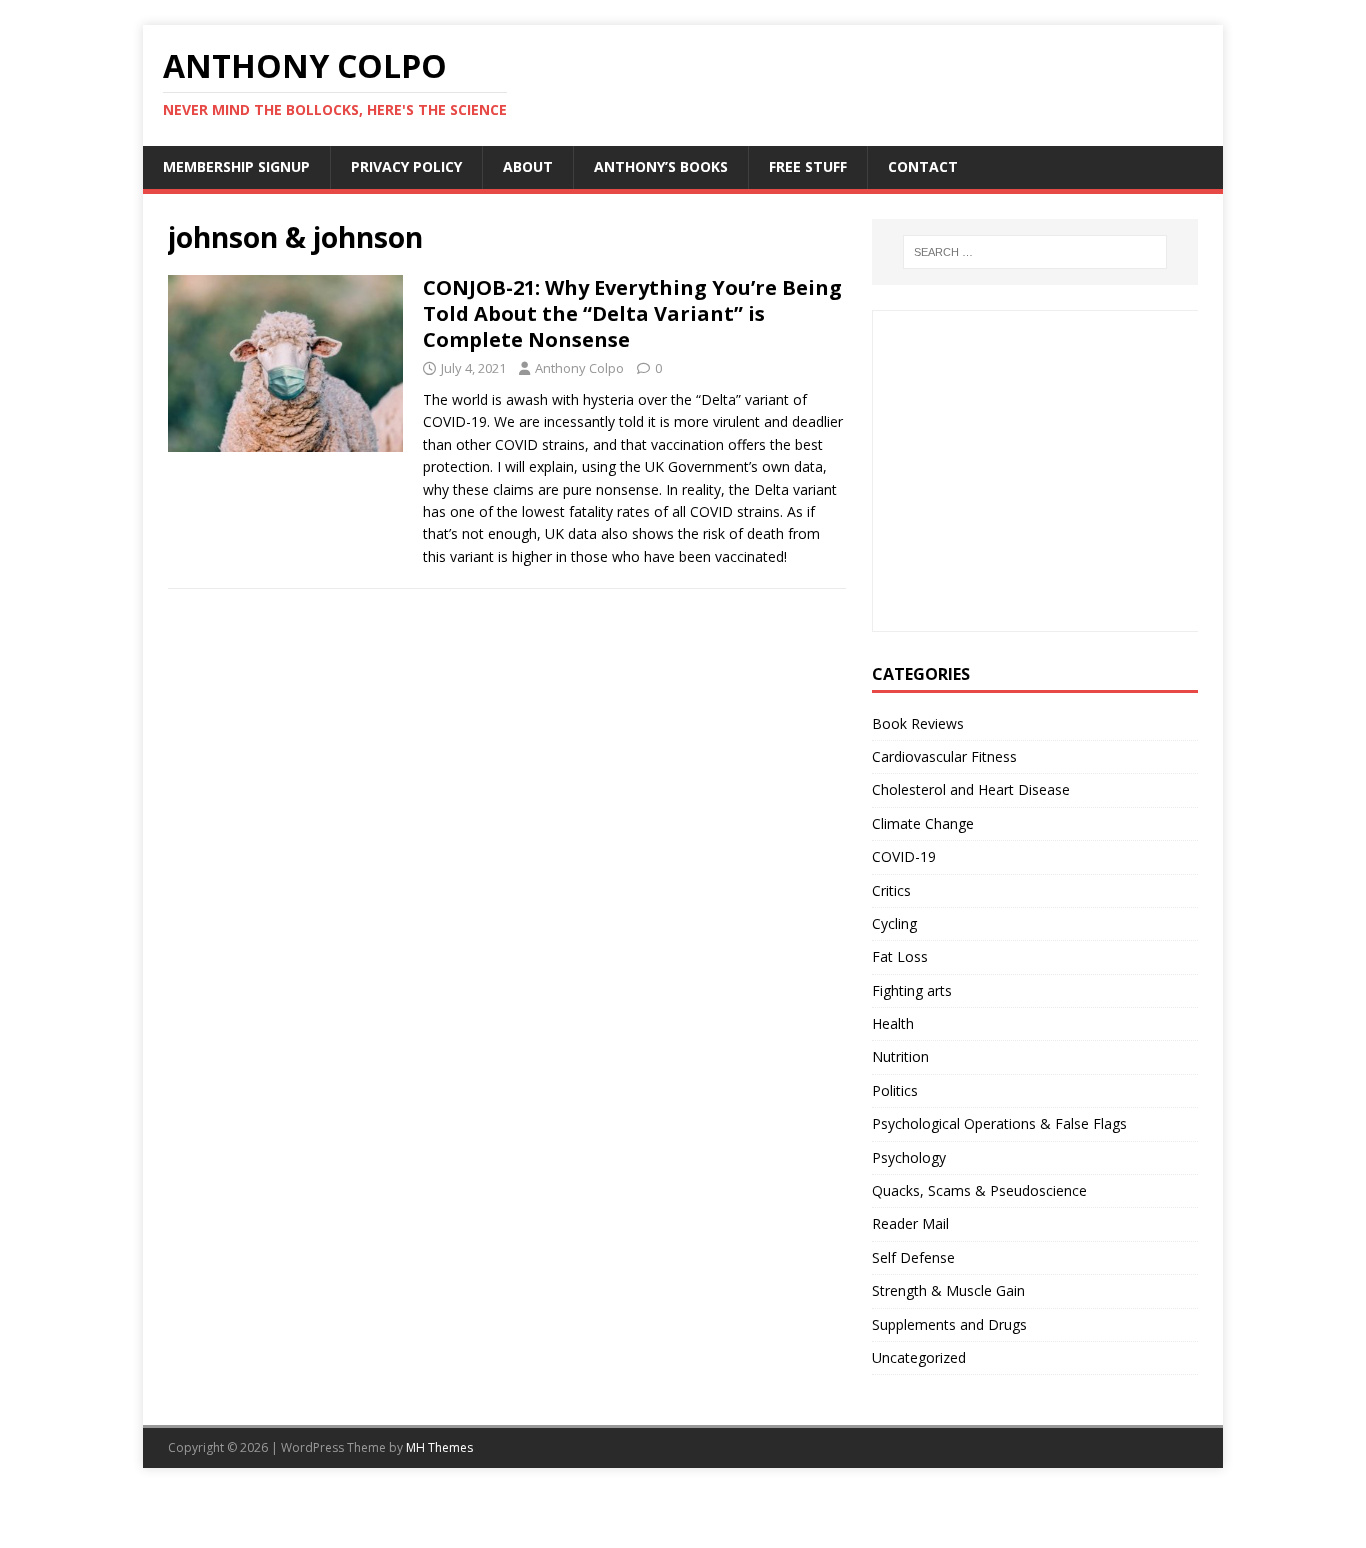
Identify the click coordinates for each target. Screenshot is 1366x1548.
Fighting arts (912, 990)
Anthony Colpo (579, 368)
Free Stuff (808, 166)
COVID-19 (904, 856)
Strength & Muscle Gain (948, 1290)
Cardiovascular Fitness (944, 756)
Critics (891, 890)
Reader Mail (910, 1223)
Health (893, 1023)
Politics (895, 1090)
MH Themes (439, 1447)
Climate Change (923, 823)
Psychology (909, 1157)
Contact (923, 166)
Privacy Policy (406, 166)
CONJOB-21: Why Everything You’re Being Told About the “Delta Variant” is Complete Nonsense (632, 313)
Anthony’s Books (661, 166)
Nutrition (900, 1056)
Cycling (894, 923)
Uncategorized (919, 1357)
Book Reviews (918, 723)
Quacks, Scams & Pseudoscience (979, 1190)
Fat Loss (900, 956)
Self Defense (913, 1257)
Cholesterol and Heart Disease (971, 789)
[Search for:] (1035, 252)
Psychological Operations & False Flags (999, 1123)
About (528, 166)
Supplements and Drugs (949, 1324)
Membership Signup (236, 166)
